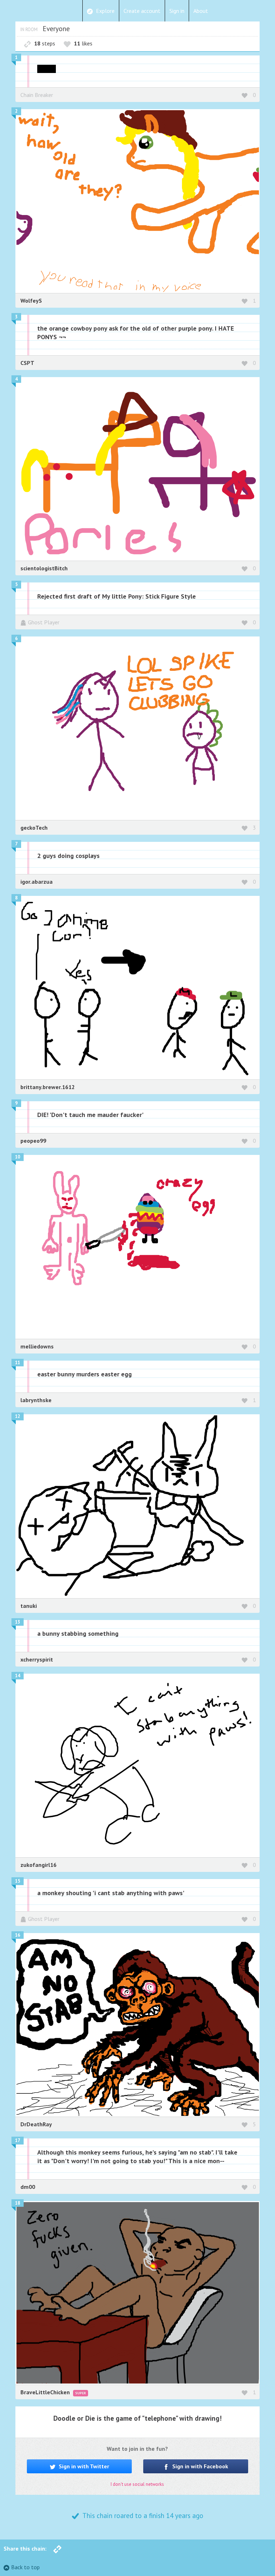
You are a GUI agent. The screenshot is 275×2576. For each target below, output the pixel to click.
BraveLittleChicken (46, 2392)
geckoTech (34, 828)
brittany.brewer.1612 (48, 1087)
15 (18, 1881)
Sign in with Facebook (199, 2466)
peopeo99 (33, 1141)
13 (18, 1622)
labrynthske (36, 1400)
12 (18, 1416)
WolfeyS (31, 301)
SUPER (81, 2393)
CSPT (27, 363)
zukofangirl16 (38, 1865)
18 (18, 2203)
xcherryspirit (37, 1659)
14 (18, 1676)
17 (18, 2140)
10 (18, 1157)
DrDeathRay (36, 2124)
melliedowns (37, 1346)
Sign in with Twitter (83, 2466)
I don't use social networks (137, 2484)
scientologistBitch (44, 568)
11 (18, 1363)
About (201, 11)
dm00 (28, 2187)
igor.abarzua (37, 882)
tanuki (29, 1606)
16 (18, 1935)
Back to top (25, 2567)
